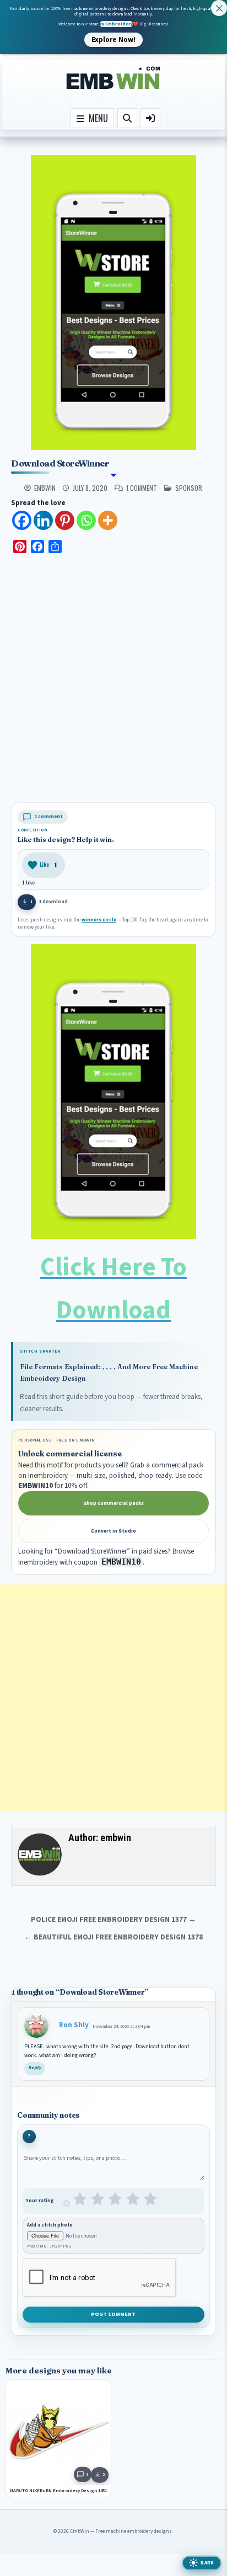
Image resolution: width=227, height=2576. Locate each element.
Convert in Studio (113, 1531)
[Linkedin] (43, 520)
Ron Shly (74, 2025)
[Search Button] (127, 118)
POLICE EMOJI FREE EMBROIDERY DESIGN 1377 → (113, 1919)
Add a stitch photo (50, 2225)
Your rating (40, 2201)
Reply (35, 2068)
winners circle (99, 920)
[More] (108, 520)
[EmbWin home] (113, 78)
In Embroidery (116, 24)
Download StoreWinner (60, 463)
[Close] (219, 8)
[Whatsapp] (86, 520)
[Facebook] (22, 520)
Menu (96, 118)
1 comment (142, 488)
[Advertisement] (113, 680)
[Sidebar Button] (150, 118)
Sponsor (189, 488)
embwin (45, 488)
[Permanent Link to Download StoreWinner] (113, 303)
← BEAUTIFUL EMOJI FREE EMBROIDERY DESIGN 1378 (113, 1937)
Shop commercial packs (113, 1503)
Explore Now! (113, 39)
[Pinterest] (65, 520)
